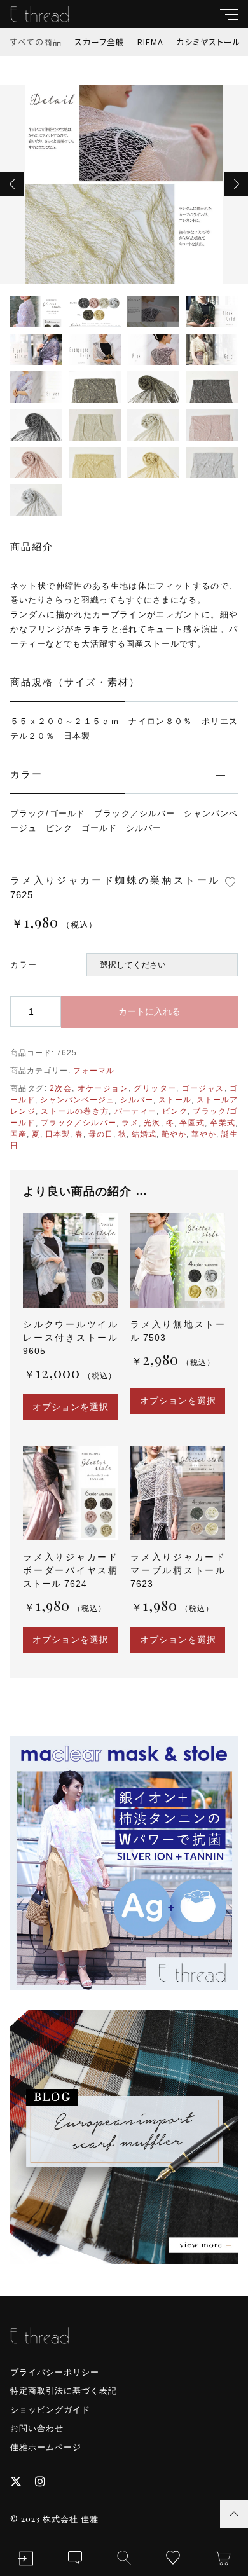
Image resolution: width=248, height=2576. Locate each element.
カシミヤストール (209, 42)
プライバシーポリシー (55, 2372)
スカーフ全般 (100, 42)
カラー (24, 965)
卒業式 (223, 1123)
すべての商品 (36, 42)
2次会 (61, 1088)
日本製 (58, 1134)
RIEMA (150, 42)
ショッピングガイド (50, 2410)
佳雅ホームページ (46, 2447)
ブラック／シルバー (79, 1123)
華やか (204, 1134)
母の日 (101, 1134)
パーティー (136, 1111)
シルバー (137, 1100)
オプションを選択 (71, 1407)
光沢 (152, 1123)
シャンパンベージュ (77, 1100)
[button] (12, 184)
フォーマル (94, 1071)
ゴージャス (203, 1088)
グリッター (155, 1088)
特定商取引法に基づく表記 (64, 2391)
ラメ (130, 1123)
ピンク (175, 1111)
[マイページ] (25, 2559)
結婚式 (144, 1134)
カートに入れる (149, 1011)
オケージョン (103, 1088)
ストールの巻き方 (75, 1111)
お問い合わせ (37, 2428)
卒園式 (192, 1123)
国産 (18, 1134)
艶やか (174, 1134)
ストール (175, 1100)
